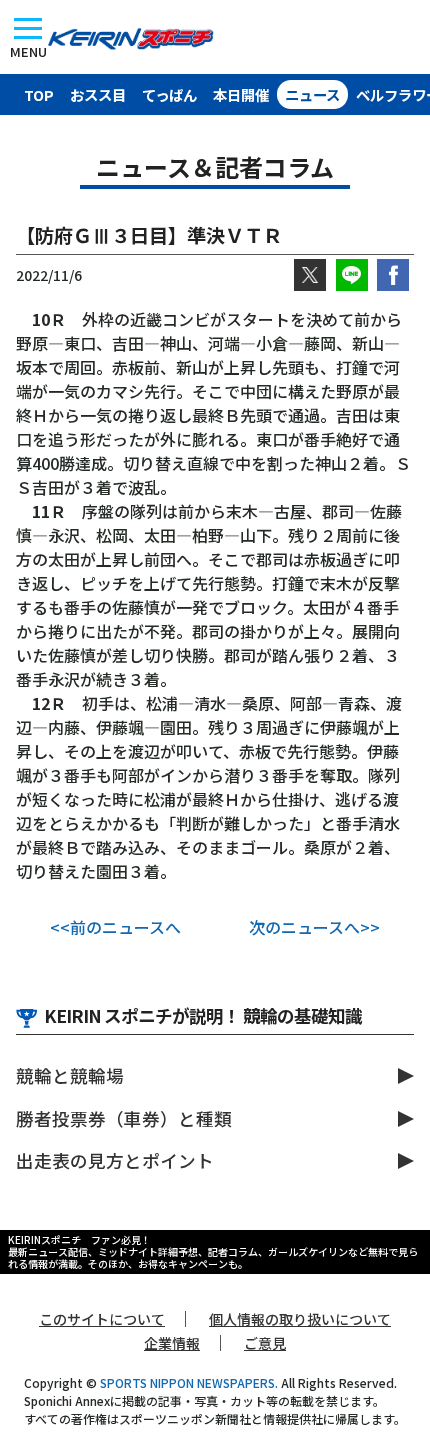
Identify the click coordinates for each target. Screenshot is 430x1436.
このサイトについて (102, 1319)
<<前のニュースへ (115, 927)
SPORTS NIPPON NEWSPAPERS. (189, 1382)
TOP (39, 94)
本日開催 (241, 94)
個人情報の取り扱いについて (300, 1319)
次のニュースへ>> (314, 927)
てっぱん (169, 94)
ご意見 (265, 1343)
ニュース (312, 94)
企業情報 (172, 1343)
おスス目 (98, 94)
